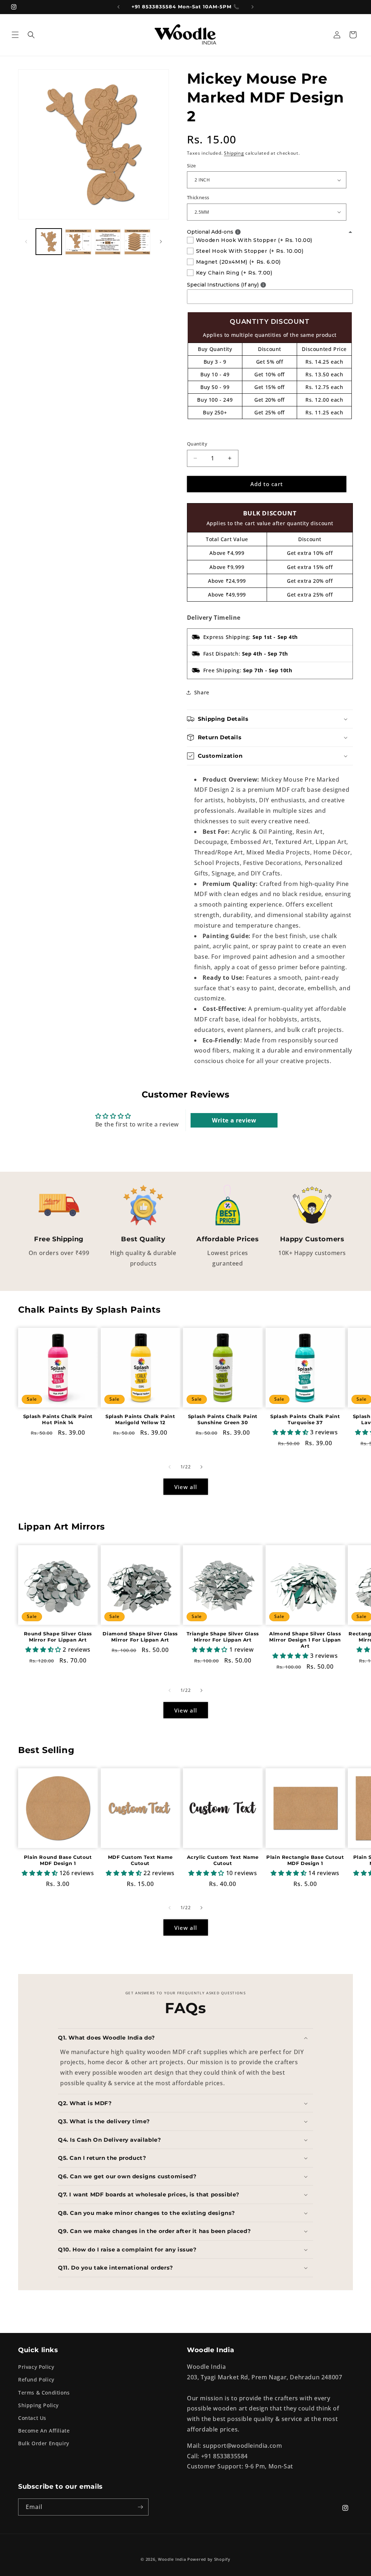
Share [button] (202, 692)
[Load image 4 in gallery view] (137, 241)
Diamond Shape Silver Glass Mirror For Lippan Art (140, 1637)
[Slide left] (26, 242)
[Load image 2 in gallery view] (78, 241)
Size (191, 166)
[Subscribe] (140, 2507)
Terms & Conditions (44, 2393)
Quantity (197, 444)
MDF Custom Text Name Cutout (140, 1860)
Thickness (198, 197)
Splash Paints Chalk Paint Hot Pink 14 (58, 1419)
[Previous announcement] (118, 7)
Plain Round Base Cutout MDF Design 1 (58, 1860)
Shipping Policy (38, 2405)
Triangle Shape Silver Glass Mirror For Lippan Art (223, 1637)
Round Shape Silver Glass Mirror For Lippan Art (58, 1637)
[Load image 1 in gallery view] (49, 241)
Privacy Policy (36, 2367)
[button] (15, 35)
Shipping (234, 153)
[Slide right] (161, 242)
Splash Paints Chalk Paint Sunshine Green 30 (223, 1419)
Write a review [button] (234, 1120)
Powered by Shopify (209, 2559)
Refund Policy (36, 2380)
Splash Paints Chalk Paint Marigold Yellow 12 (140, 1419)
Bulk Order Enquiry (44, 2443)
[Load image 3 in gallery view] (108, 241)
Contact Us (32, 2418)
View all (186, 1487)
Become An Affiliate (44, 2431)
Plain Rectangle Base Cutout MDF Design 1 (305, 1860)
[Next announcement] (253, 7)
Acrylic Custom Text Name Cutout (223, 1860)
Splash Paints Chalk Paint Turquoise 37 (305, 1419)
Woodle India (172, 2559)
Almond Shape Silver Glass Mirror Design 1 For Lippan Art (305, 1640)
